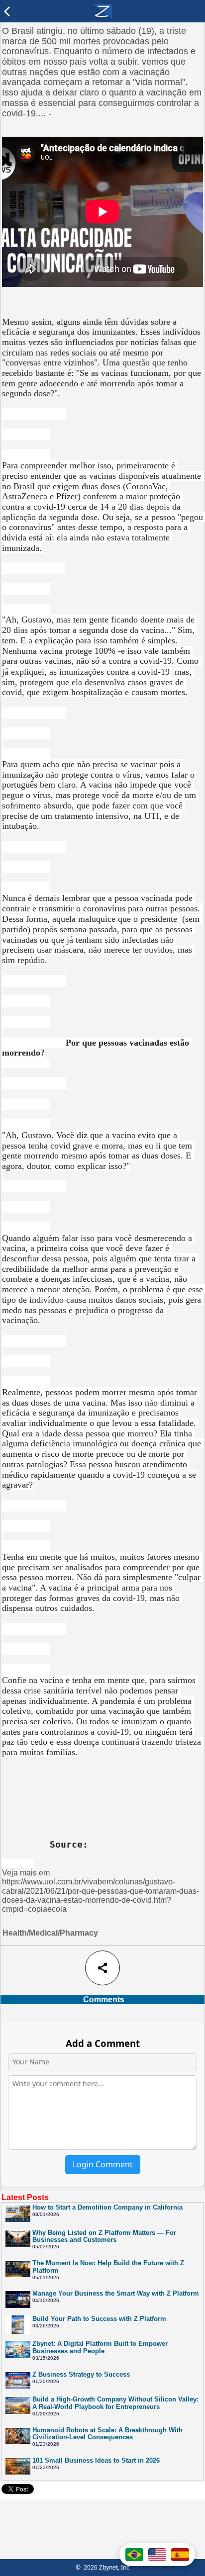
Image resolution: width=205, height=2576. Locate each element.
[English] (157, 2555)
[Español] (180, 2555)
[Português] (134, 2555)
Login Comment (103, 2164)
